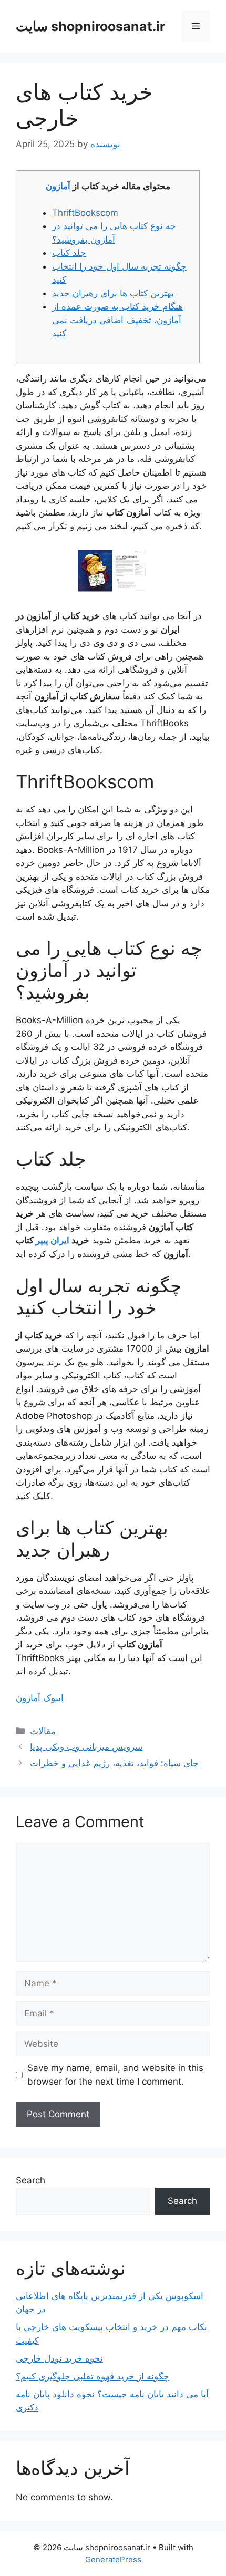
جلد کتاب (69, 253)
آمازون (58, 186)
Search (30, 2180)
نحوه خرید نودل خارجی (59, 2358)
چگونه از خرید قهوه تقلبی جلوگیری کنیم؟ (93, 2376)
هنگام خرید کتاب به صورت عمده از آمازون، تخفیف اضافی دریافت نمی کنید (117, 320)
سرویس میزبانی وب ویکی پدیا (86, 1747)
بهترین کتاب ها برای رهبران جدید (113, 293)
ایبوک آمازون (40, 1698)
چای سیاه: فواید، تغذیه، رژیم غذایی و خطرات (114, 1763)
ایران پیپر (53, 1240)
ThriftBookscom (85, 213)
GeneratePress (113, 2559)
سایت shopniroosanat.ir (90, 26)
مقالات (43, 1731)
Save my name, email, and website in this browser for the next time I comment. (115, 2075)
